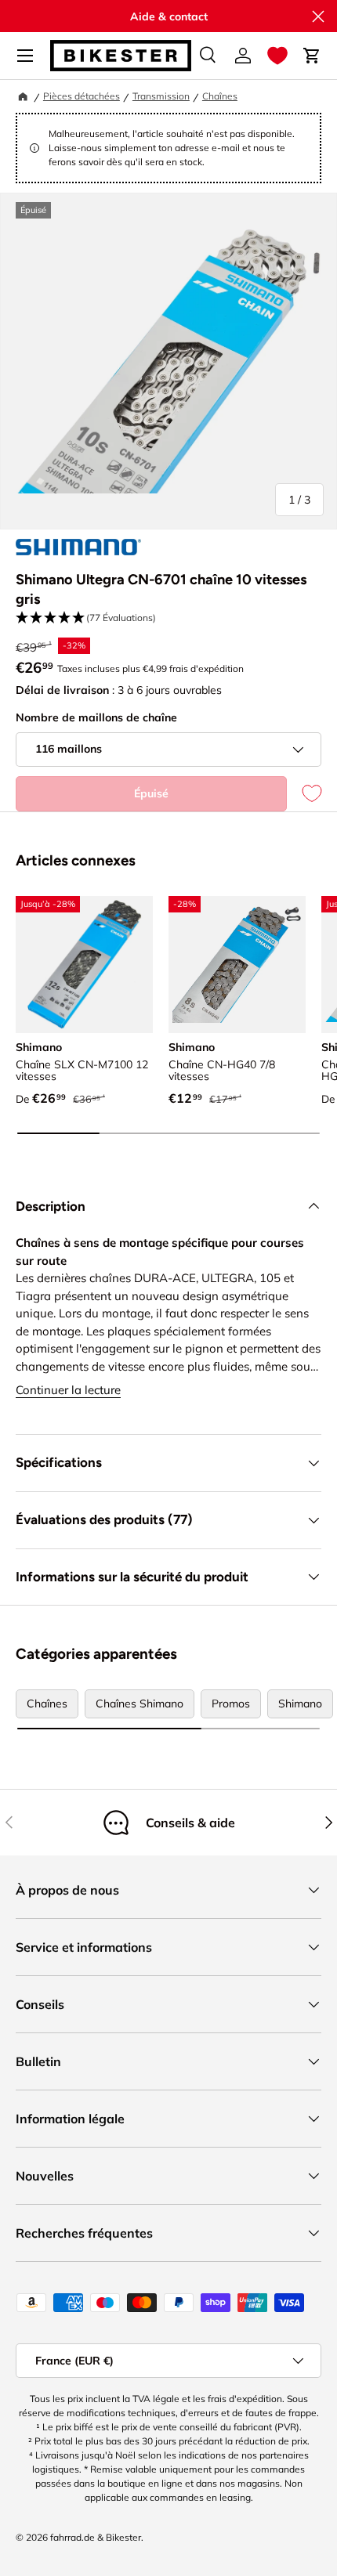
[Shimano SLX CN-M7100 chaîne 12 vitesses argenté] (84, 965)
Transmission (161, 96)
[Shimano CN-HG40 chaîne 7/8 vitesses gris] (237, 965)
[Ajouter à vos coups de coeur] (304, 794)
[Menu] (25, 56)
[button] (277, 56)
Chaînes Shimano (140, 1703)
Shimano (300, 1703)
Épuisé (151, 793)
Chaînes (220, 96)
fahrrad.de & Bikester (96, 2537)
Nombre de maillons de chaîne (96, 717)
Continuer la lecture (68, 1390)
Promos (231, 1703)
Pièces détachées (82, 96)
